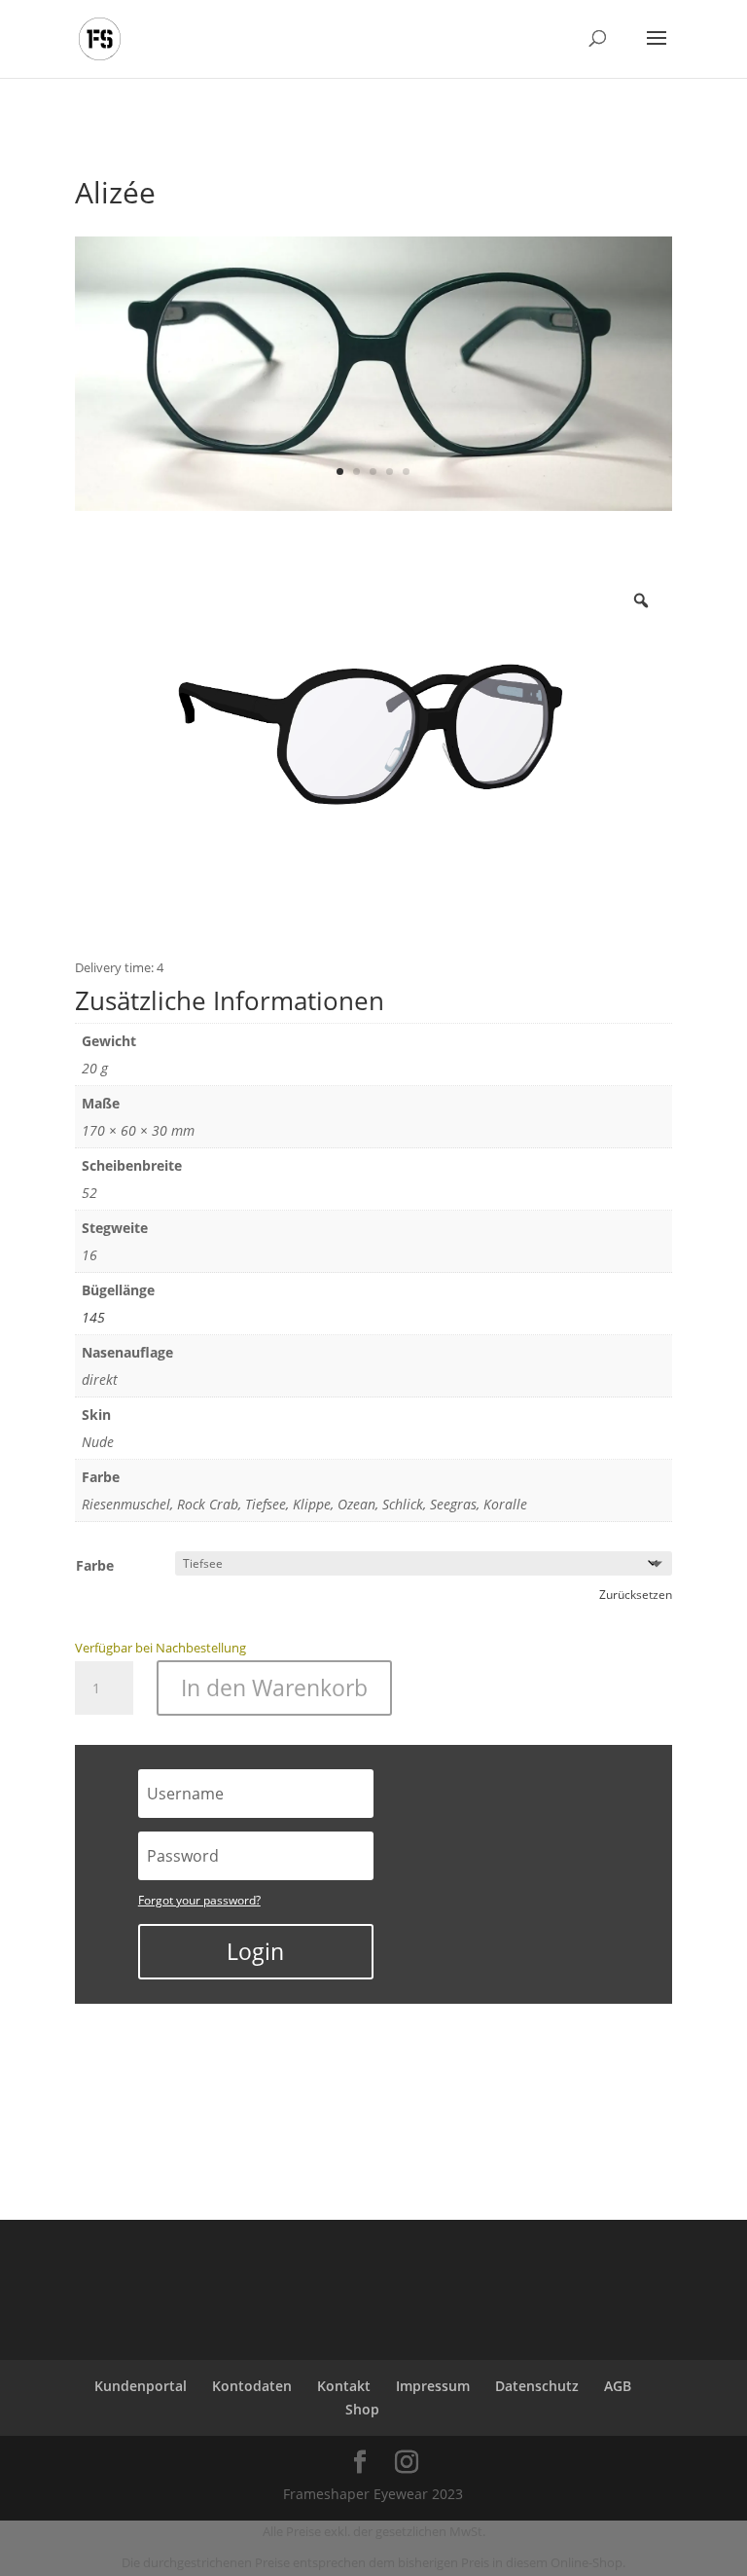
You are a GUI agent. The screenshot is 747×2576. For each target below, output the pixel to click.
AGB (618, 2386)
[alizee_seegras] (373, 506)
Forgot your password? (199, 1900)
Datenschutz (537, 2386)
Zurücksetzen (636, 1595)
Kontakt (344, 2386)
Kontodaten (252, 2386)
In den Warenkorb (274, 1687)
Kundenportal (141, 2386)
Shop (362, 2409)
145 (93, 1317)
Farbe (95, 1565)
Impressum (433, 2386)
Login (255, 1951)
